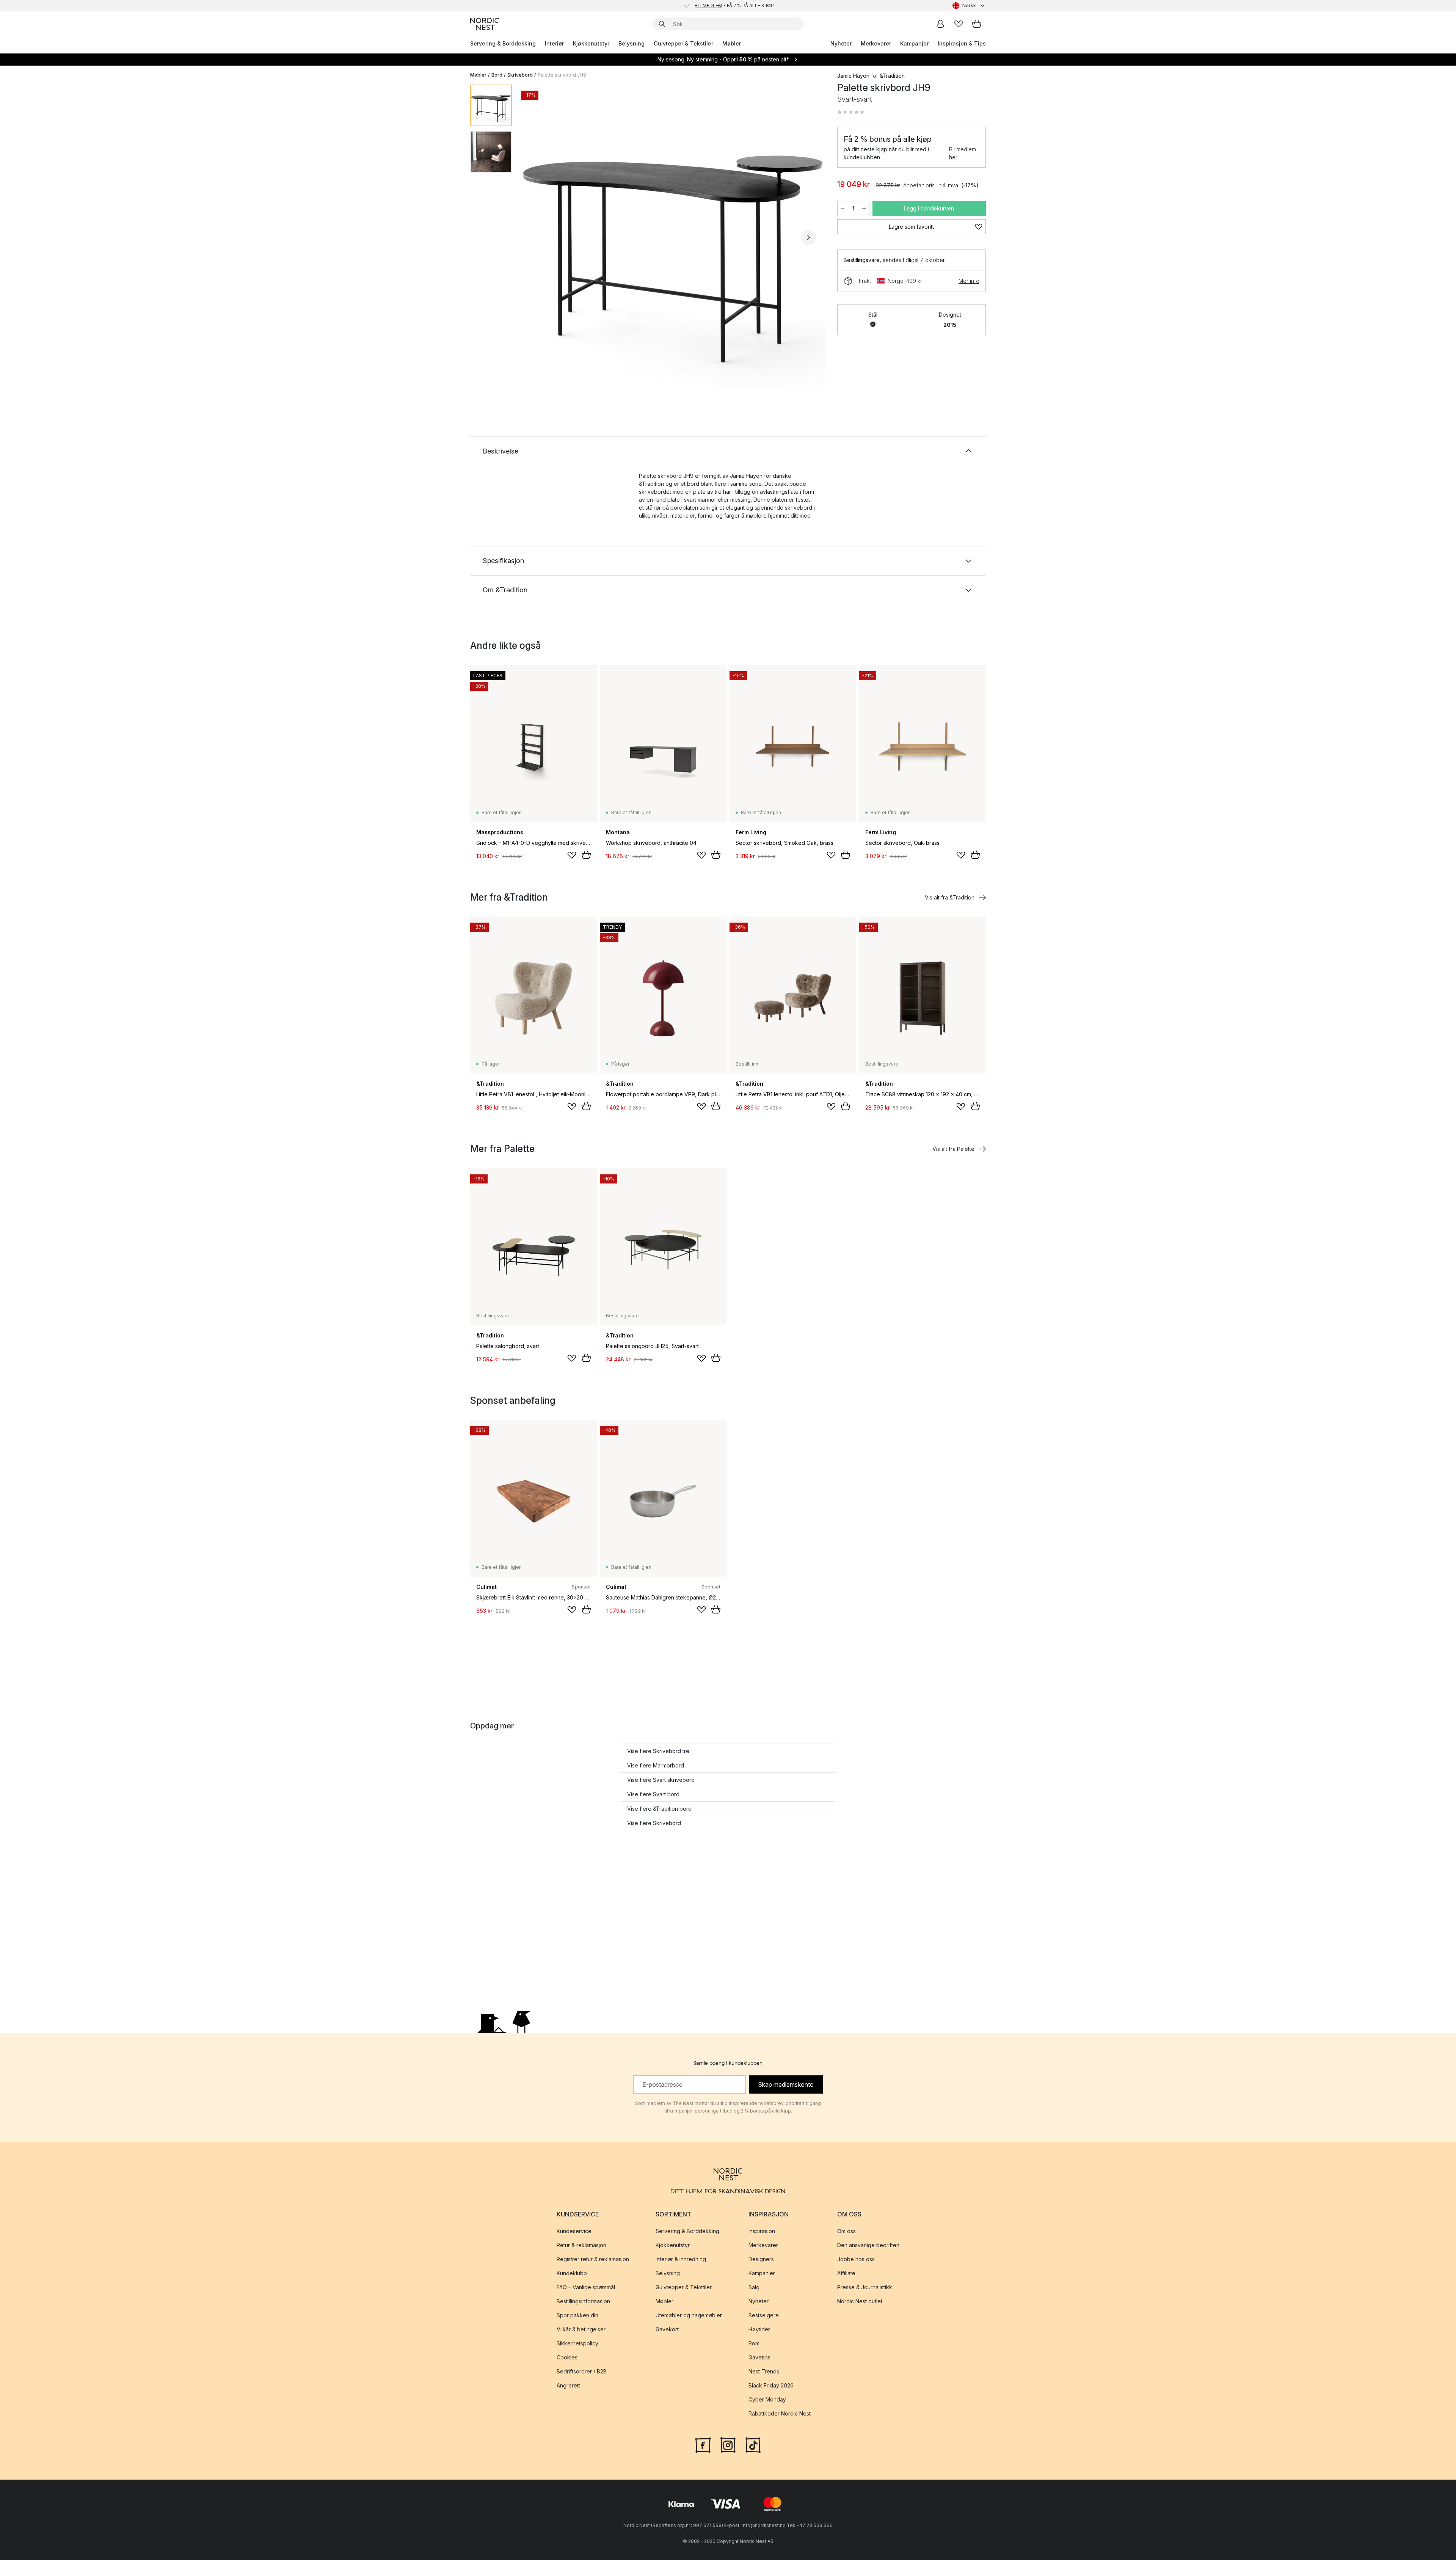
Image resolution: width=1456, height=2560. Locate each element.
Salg (754, 2287)
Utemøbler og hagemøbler (689, 2315)
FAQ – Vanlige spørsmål (586, 2287)
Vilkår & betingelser (581, 2329)
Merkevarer (876, 43)
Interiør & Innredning (681, 2259)
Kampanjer (914, 43)
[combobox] (969, 6)
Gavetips (759, 2357)
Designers (761, 2259)
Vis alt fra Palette (953, 1149)
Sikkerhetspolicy (577, 2343)
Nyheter (841, 43)
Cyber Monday (767, 2399)
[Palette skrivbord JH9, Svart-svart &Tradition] (673, 236)
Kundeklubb (572, 2273)
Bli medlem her (963, 153)
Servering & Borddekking (503, 43)
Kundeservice (574, 2231)
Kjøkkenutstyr (591, 43)
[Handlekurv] (977, 24)
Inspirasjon (762, 2231)
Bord (497, 75)
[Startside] (485, 24)
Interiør (554, 43)
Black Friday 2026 (771, 2385)
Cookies (567, 2357)
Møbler (732, 43)
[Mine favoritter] (959, 24)
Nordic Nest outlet (860, 2301)
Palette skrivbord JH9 (562, 75)
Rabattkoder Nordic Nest (780, 2413)
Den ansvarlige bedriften (868, 2245)
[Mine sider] (940, 24)
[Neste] (808, 237)
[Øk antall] (864, 209)
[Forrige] (538, 237)
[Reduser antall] (843, 209)
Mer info (969, 281)
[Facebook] (703, 2444)
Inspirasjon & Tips (962, 43)
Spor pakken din (577, 2315)
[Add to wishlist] (572, 855)
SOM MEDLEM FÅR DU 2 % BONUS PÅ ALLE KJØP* (734, 10)
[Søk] (662, 24)
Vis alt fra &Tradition (950, 897)
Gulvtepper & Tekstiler (683, 43)
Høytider (759, 2329)
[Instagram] (728, 2444)
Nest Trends (764, 2371)
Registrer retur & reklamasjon (593, 2259)
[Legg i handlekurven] (586, 855)
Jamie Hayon (853, 76)
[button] (851, 112)
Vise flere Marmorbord (656, 1765)
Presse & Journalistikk (865, 2287)
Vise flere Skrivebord (654, 1823)
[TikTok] (753, 2444)
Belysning (632, 43)
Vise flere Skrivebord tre (658, 1751)
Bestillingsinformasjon (583, 2301)
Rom (754, 2343)
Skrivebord (520, 75)
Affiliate (846, 2273)
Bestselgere (764, 2315)
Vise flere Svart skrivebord (661, 1780)
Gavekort (667, 2329)
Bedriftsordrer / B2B (582, 2371)
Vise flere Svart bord (653, 1794)
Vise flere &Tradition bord (659, 1809)
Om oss (846, 2231)
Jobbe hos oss (856, 2259)
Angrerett (568, 2385)
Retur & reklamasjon (581, 2245)
